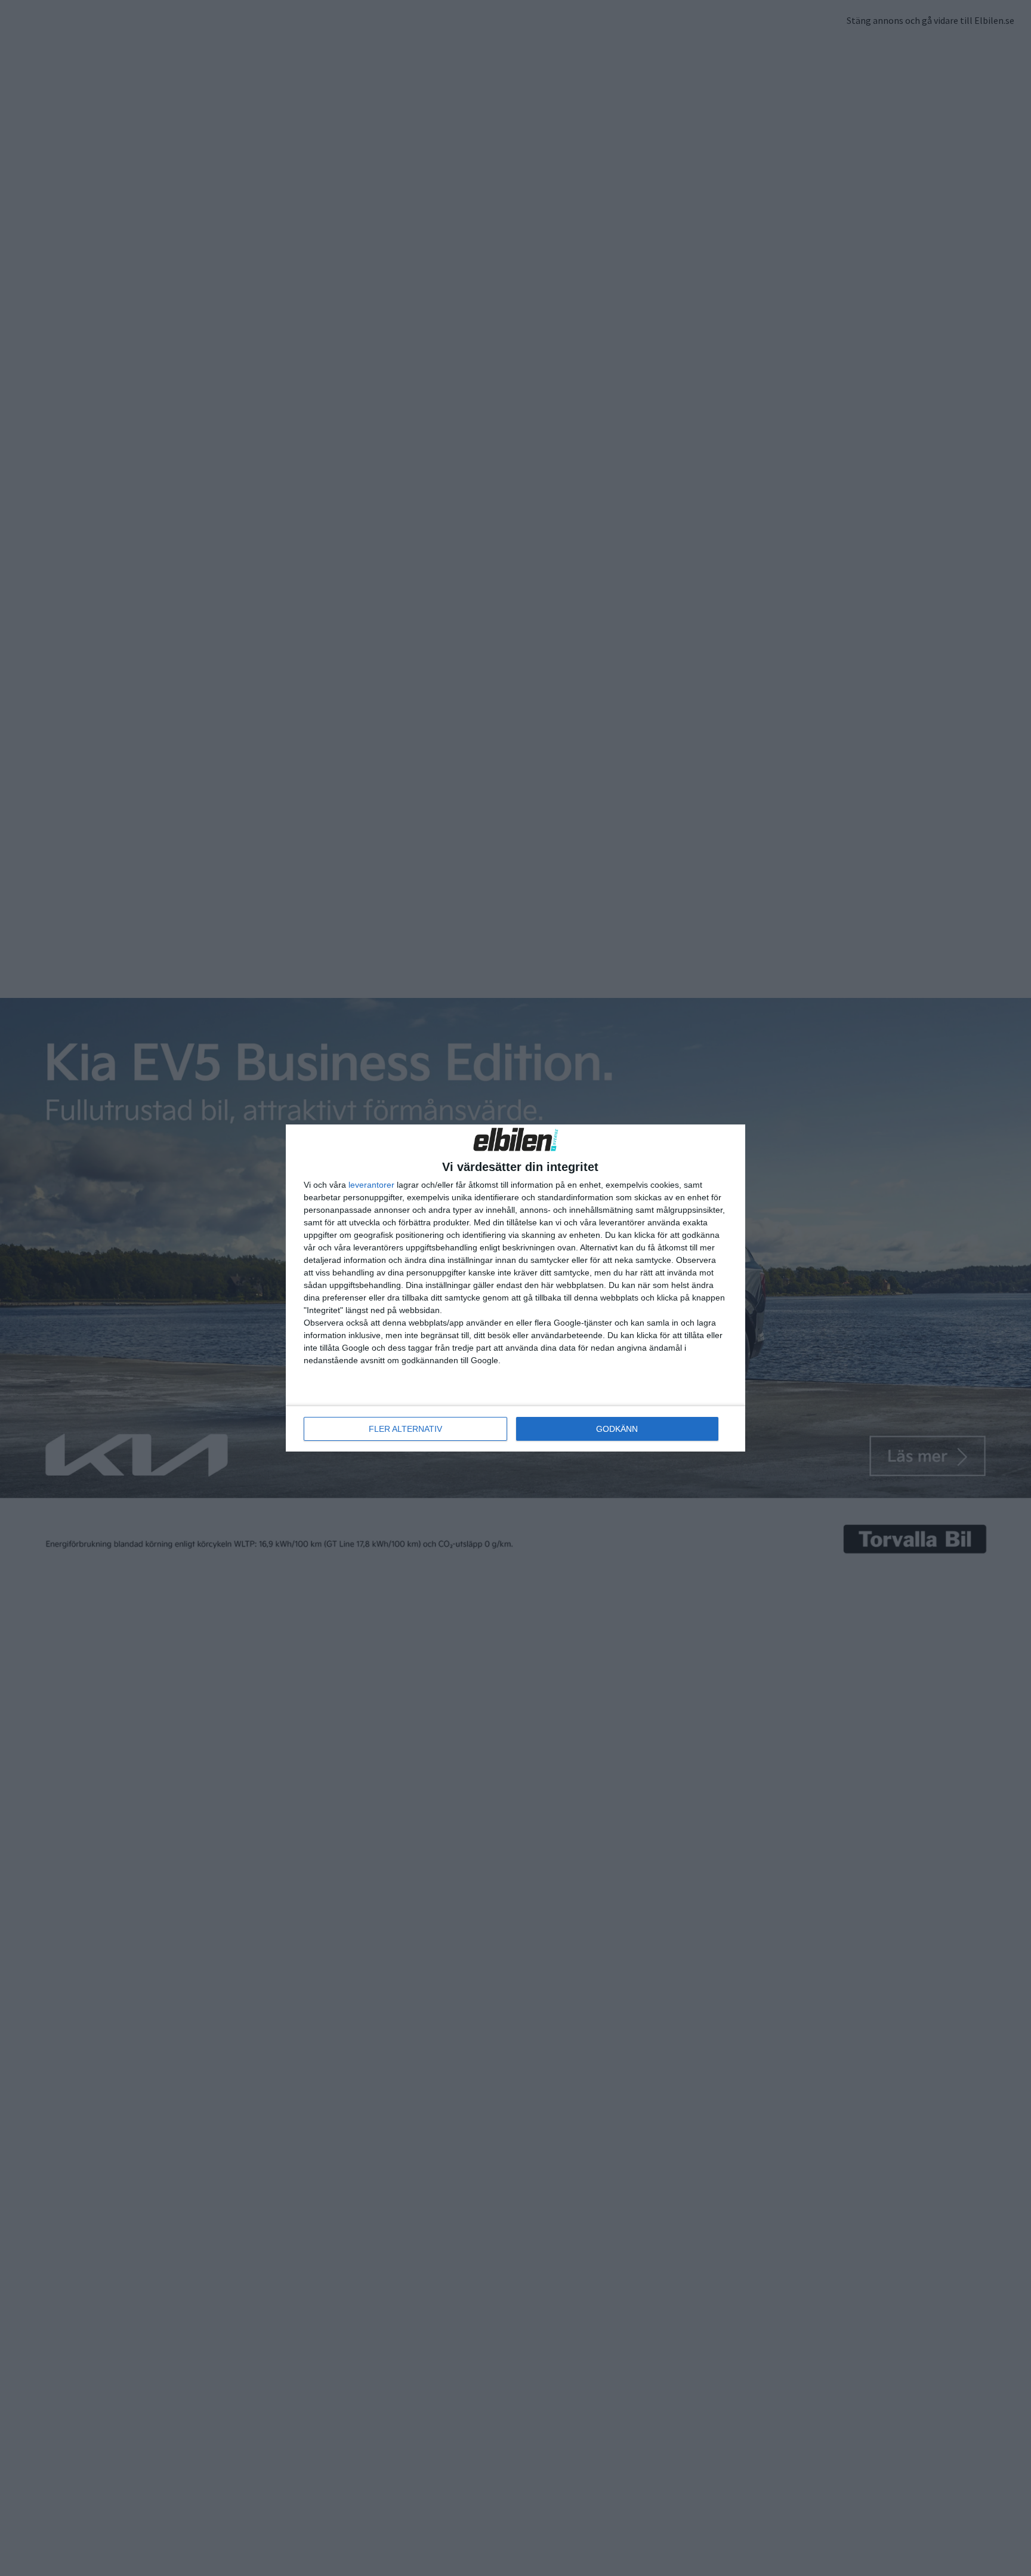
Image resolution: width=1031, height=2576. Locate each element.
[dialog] (515, 1288)
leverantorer (371, 1185)
